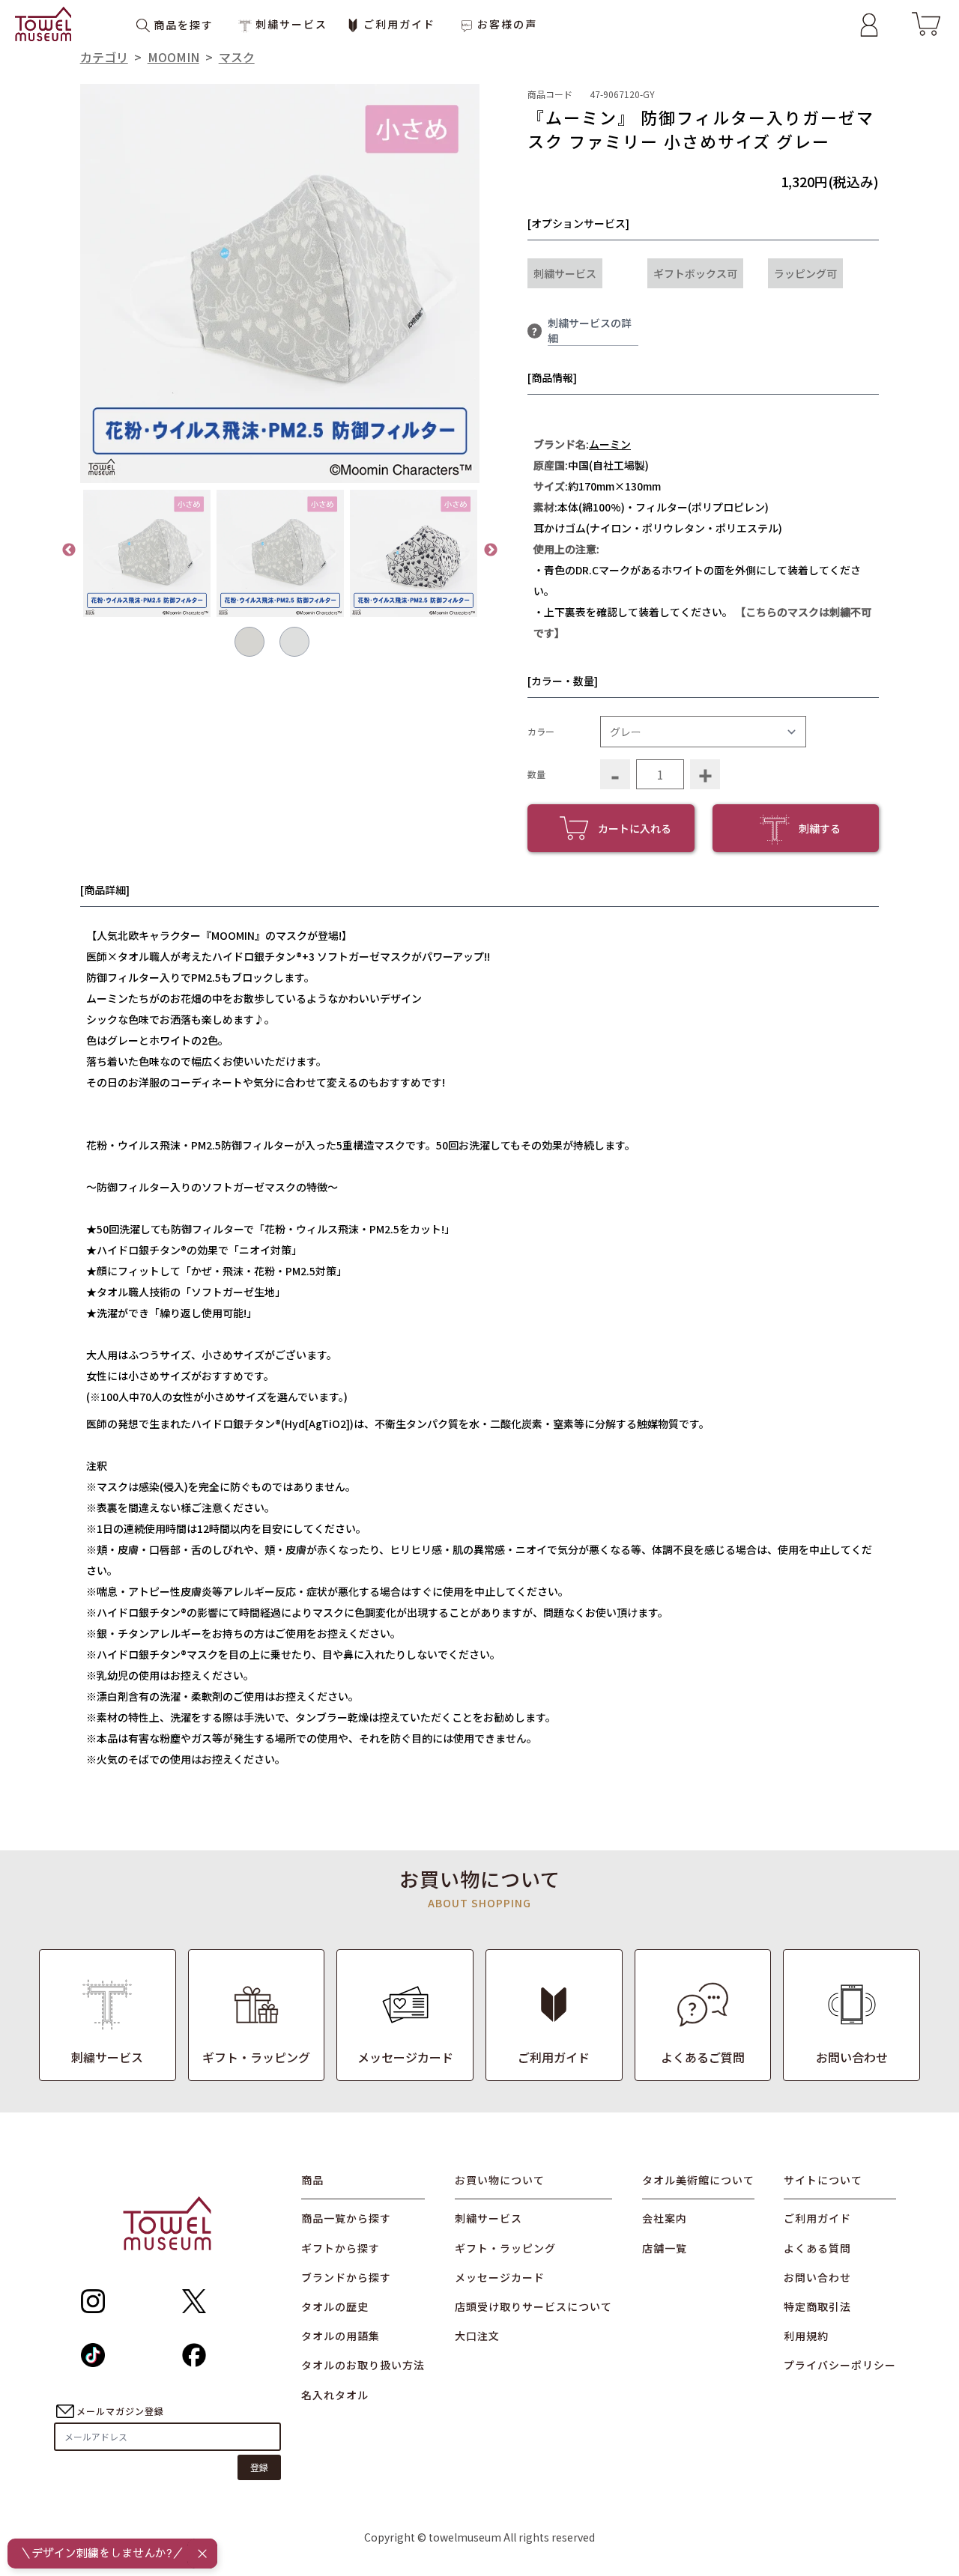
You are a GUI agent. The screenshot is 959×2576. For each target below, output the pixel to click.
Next (491, 550)
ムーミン (610, 444)
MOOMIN (173, 57)
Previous (69, 550)
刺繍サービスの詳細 (590, 330)
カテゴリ (104, 57)
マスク (237, 57)
